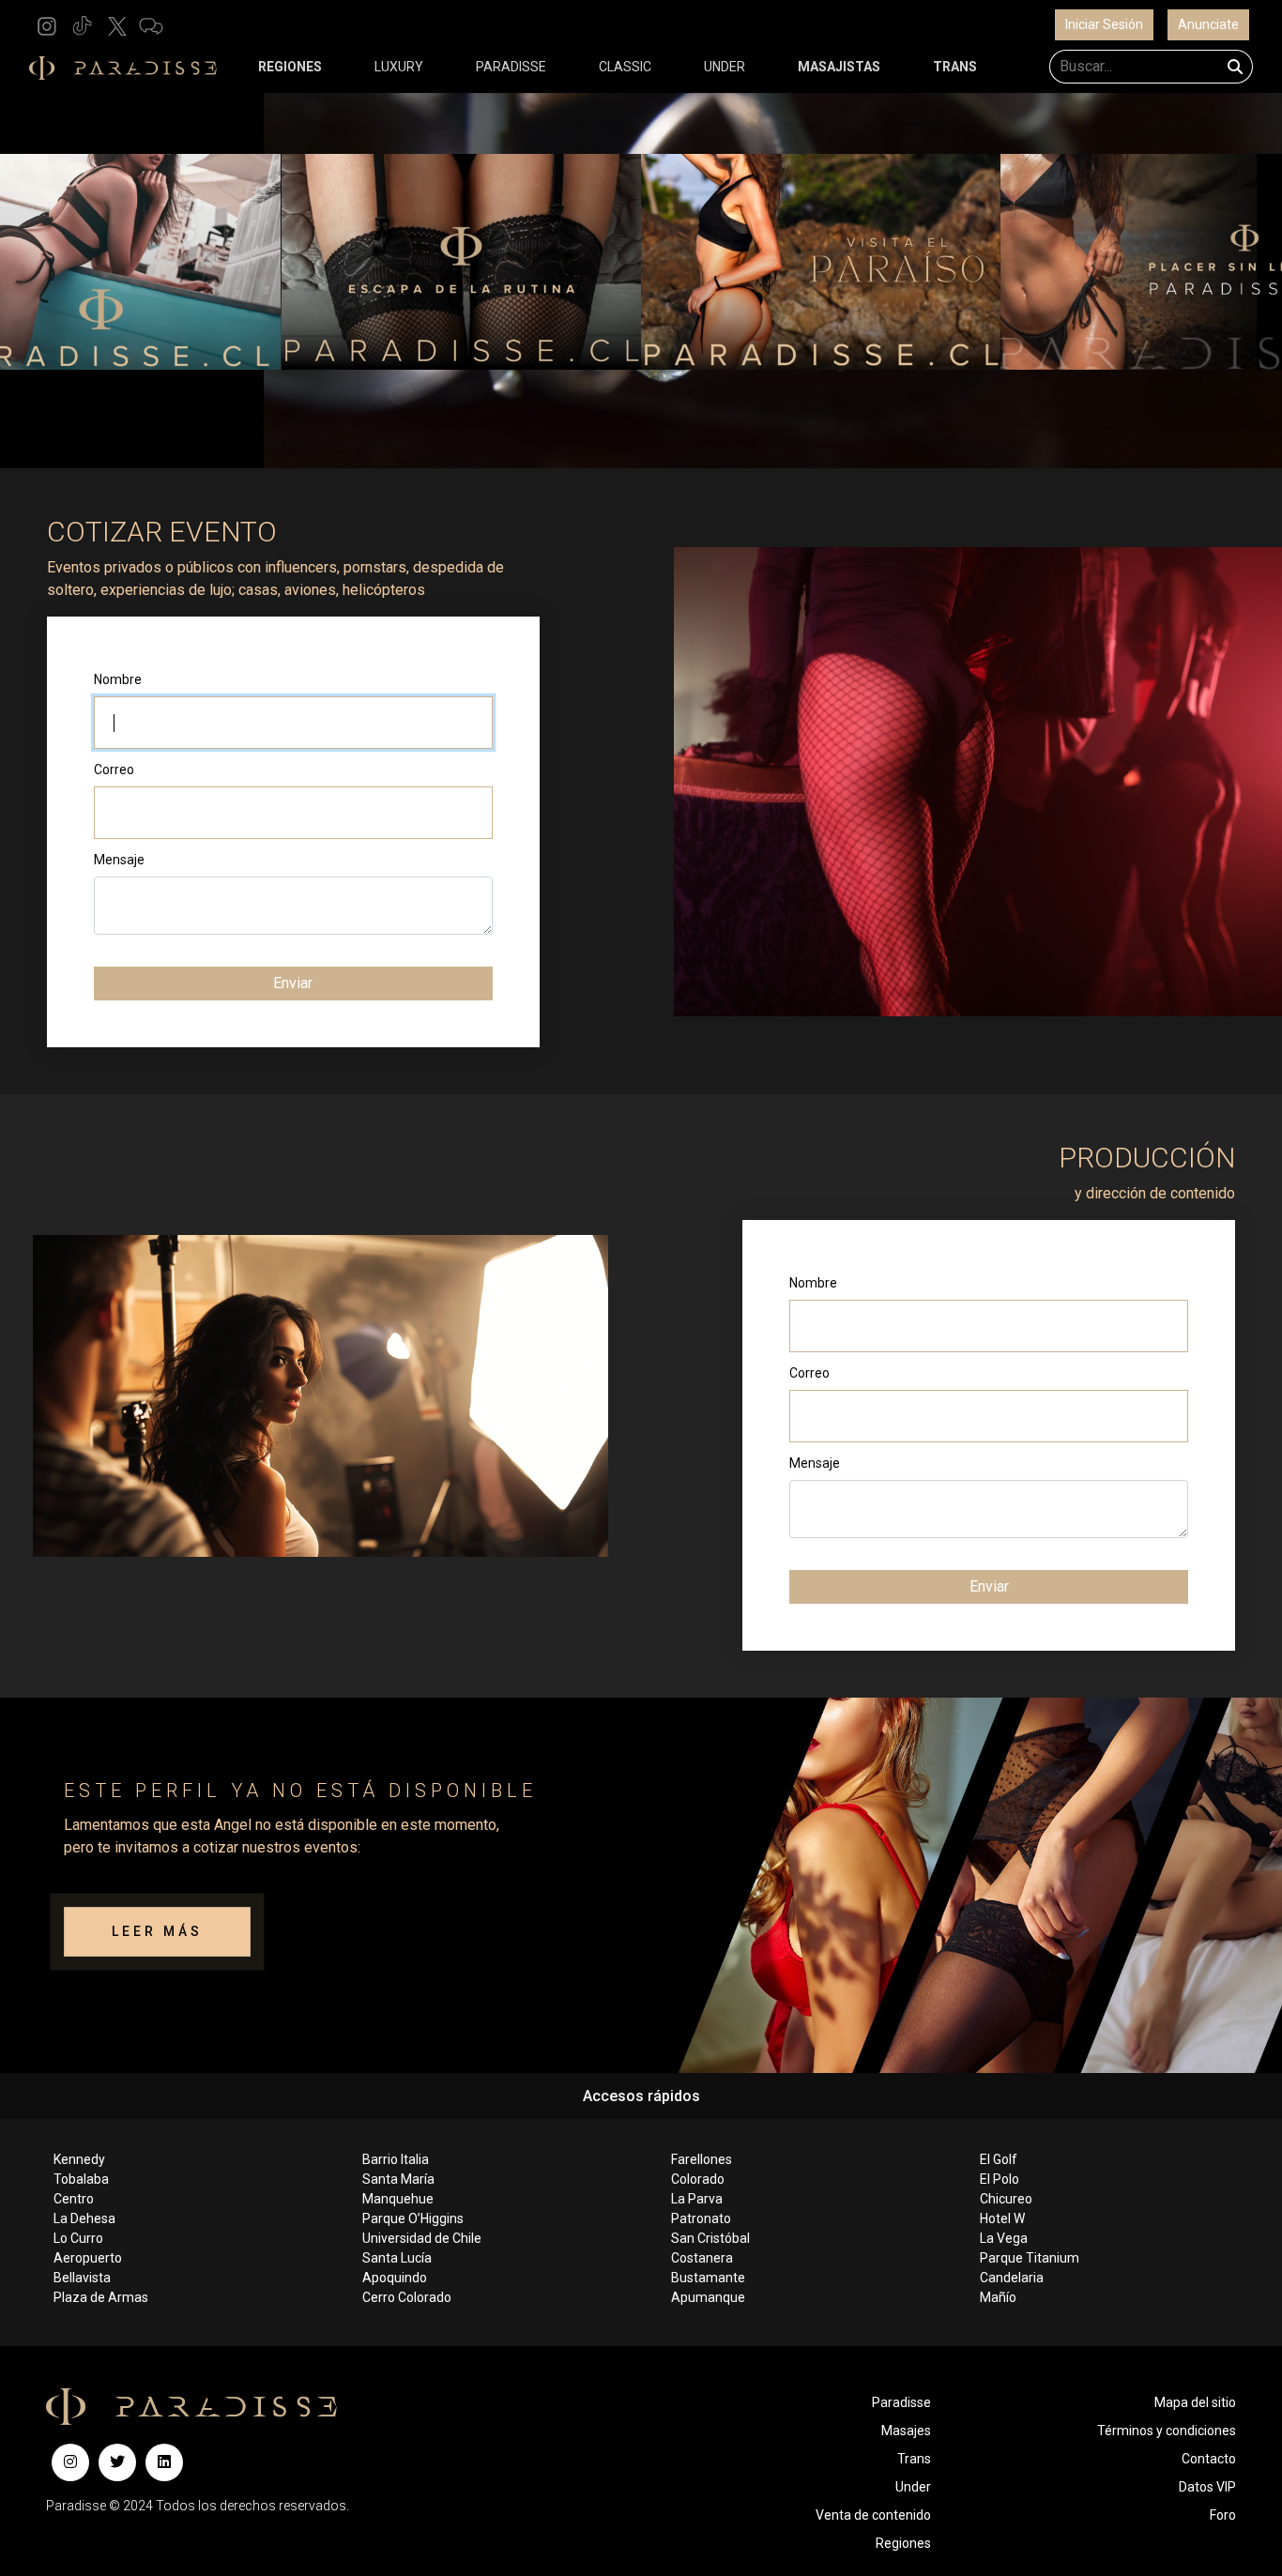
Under (913, 2487)
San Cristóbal (710, 2238)
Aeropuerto (88, 2258)
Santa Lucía (397, 2258)
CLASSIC (625, 67)
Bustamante (708, 2278)
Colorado (698, 2179)
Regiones (903, 2543)
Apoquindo (395, 2278)
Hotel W (1002, 2218)
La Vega (1004, 2238)
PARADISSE (511, 67)
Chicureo (1006, 2199)
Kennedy (79, 2159)
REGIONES (290, 67)
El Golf (999, 2159)
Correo (114, 770)
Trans (914, 2459)
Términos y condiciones (1167, 2431)
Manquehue (398, 2199)
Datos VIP (1207, 2487)
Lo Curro (78, 2238)
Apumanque (708, 2297)
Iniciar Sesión (1104, 24)
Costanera (702, 2258)
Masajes (906, 2431)
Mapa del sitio (1195, 2402)
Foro (1223, 2515)
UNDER (725, 67)
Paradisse (901, 2402)
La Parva (697, 2199)
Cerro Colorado (407, 2297)
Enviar (293, 983)
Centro (74, 2199)
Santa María (398, 2179)
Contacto (1209, 2459)
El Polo (1000, 2179)
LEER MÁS (157, 1931)
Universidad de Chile (422, 2238)
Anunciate (1208, 24)
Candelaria (1012, 2278)
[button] (47, 25)
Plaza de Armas (101, 2297)
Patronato (701, 2218)
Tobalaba (81, 2179)
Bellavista (82, 2278)
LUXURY (399, 67)
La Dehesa (84, 2218)
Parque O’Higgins (413, 2218)
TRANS (955, 67)
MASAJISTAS (839, 67)
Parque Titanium (1030, 2258)
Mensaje (119, 860)
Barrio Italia (396, 2159)
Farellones (702, 2159)
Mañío (998, 2297)
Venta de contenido (873, 2515)
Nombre (118, 679)
